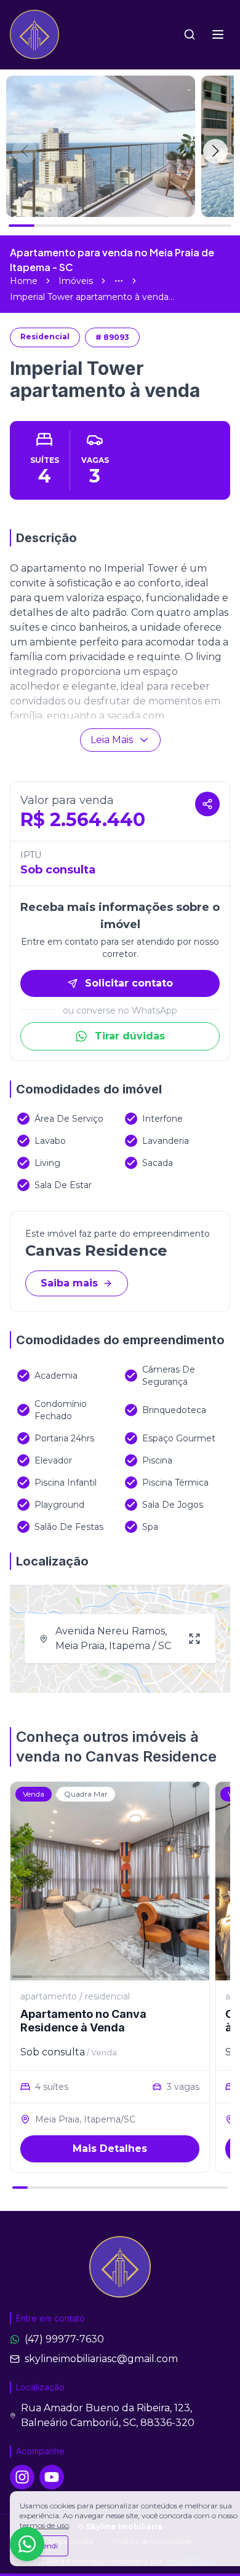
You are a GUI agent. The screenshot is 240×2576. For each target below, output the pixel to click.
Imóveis (76, 281)
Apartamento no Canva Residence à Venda (83, 2021)
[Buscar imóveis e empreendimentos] (190, 34)
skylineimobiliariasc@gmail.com (101, 2359)
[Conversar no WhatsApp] (27, 2544)
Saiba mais (69, 1283)
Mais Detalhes (110, 2149)
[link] (92, 297)
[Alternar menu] (218, 34)
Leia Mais (112, 740)
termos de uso (44, 2525)
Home (24, 281)
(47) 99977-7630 (64, 2339)
